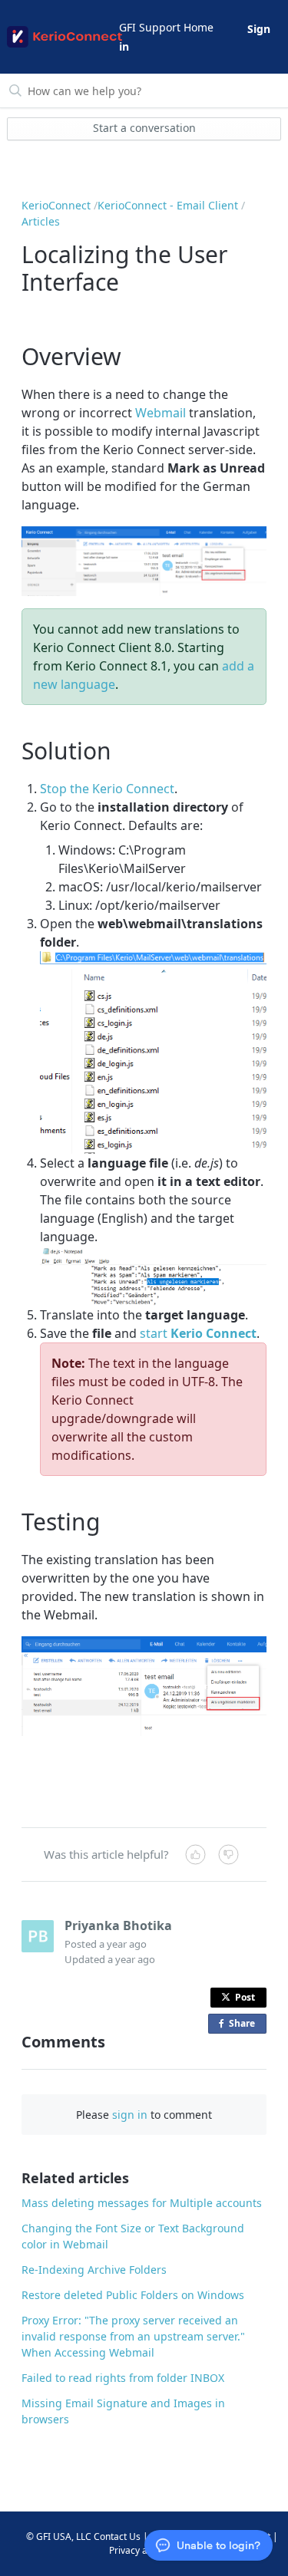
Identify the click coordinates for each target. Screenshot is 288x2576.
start (198, 1333)
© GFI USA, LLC (59, 2536)
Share (245, 2025)
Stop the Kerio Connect (107, 789)
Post (245, 1997)
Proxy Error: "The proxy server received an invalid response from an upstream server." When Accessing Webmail (133, 2336)
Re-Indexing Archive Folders (94, 2270)
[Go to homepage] (62, 37)
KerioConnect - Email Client (168, 205)
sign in (130, 2115)
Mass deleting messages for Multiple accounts (142, 2203)
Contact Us (117, 2536)
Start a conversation (144, 128)
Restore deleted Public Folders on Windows (133, 2295)
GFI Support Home (166, 27)
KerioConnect (56, 205)
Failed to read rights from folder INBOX (123, 2378)
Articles (41, 221)
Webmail (161, 413)
